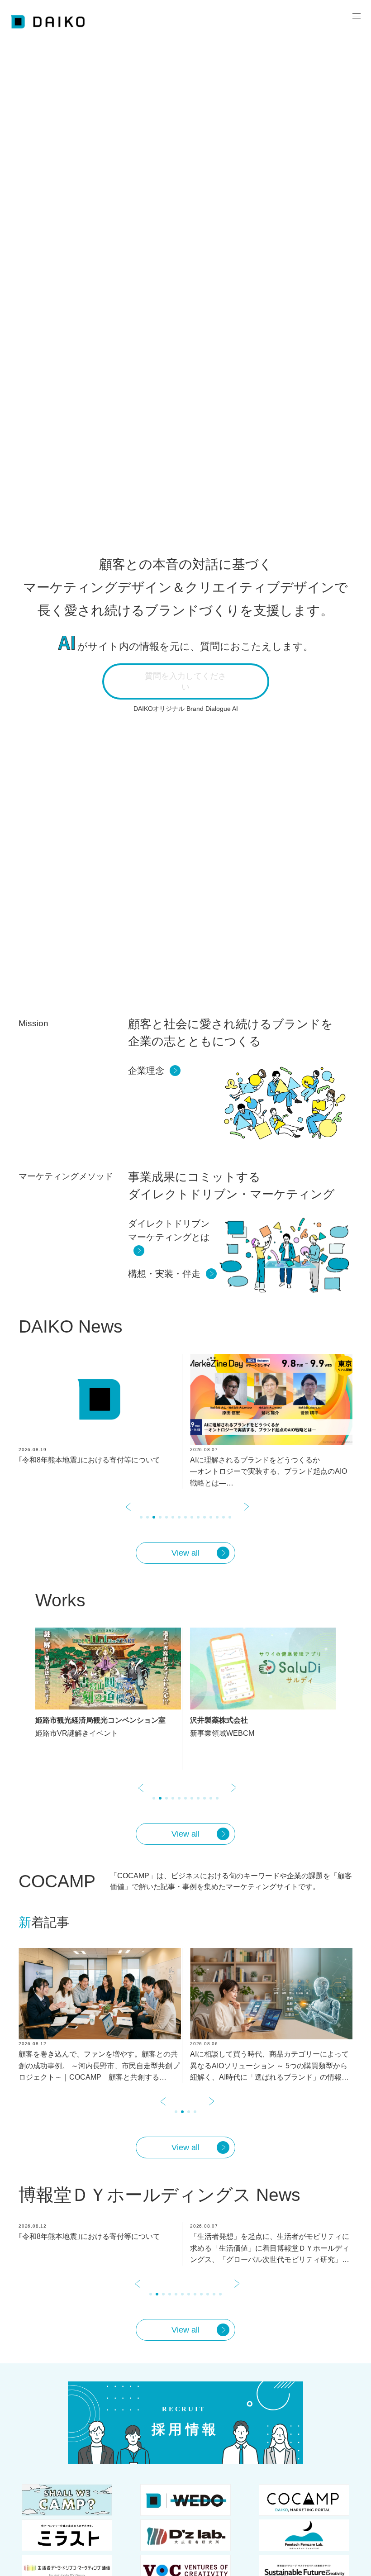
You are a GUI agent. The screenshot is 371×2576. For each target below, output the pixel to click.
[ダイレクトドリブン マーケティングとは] (173, 1251)
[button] (127, 1518)
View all (185, 1553)
